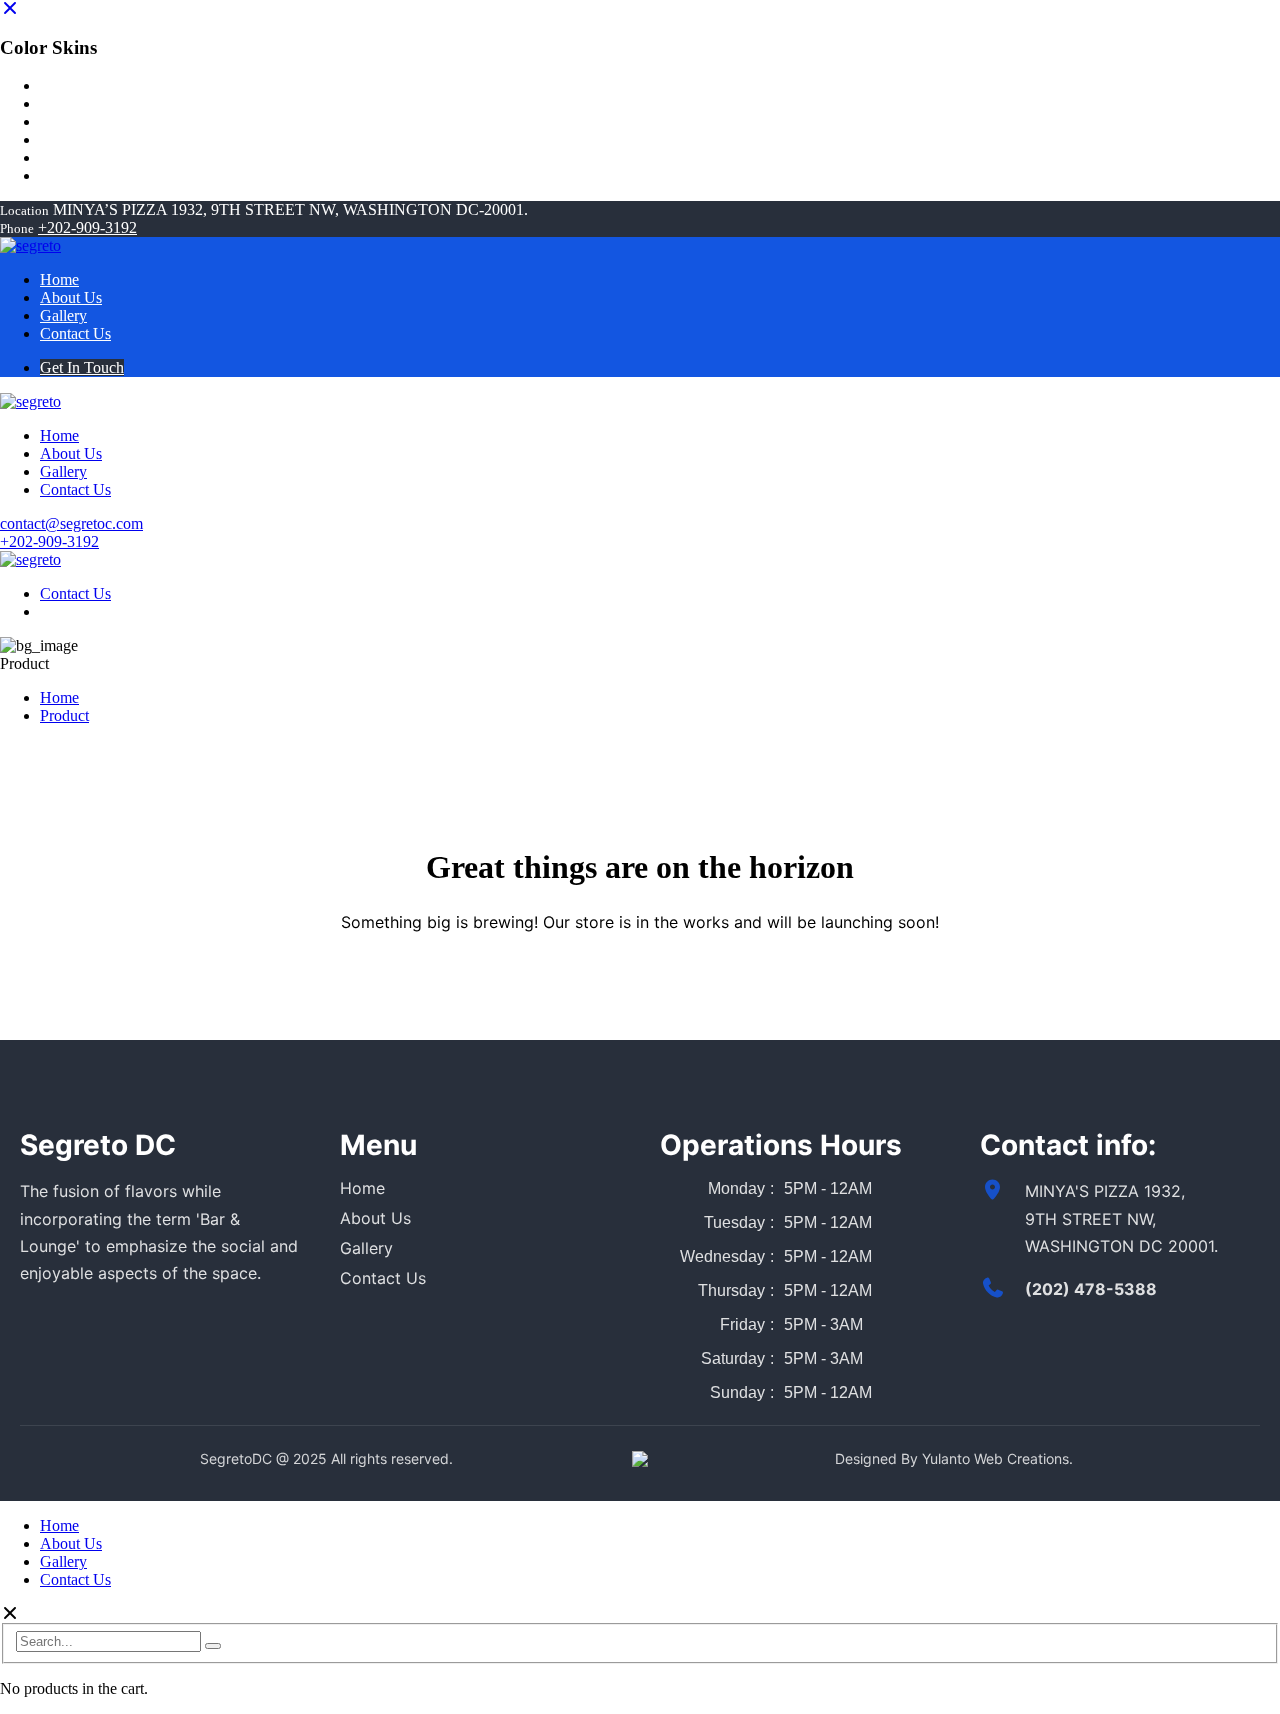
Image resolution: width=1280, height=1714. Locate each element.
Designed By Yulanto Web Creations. (954, 1458)
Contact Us (75, 593)
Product (64, 715)
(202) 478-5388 (1091, 1289)
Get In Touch (82, 367)
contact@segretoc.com (71, 523)
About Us (375, 1218)
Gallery (366, 1248)
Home (59, 697)
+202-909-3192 (87, 227)
